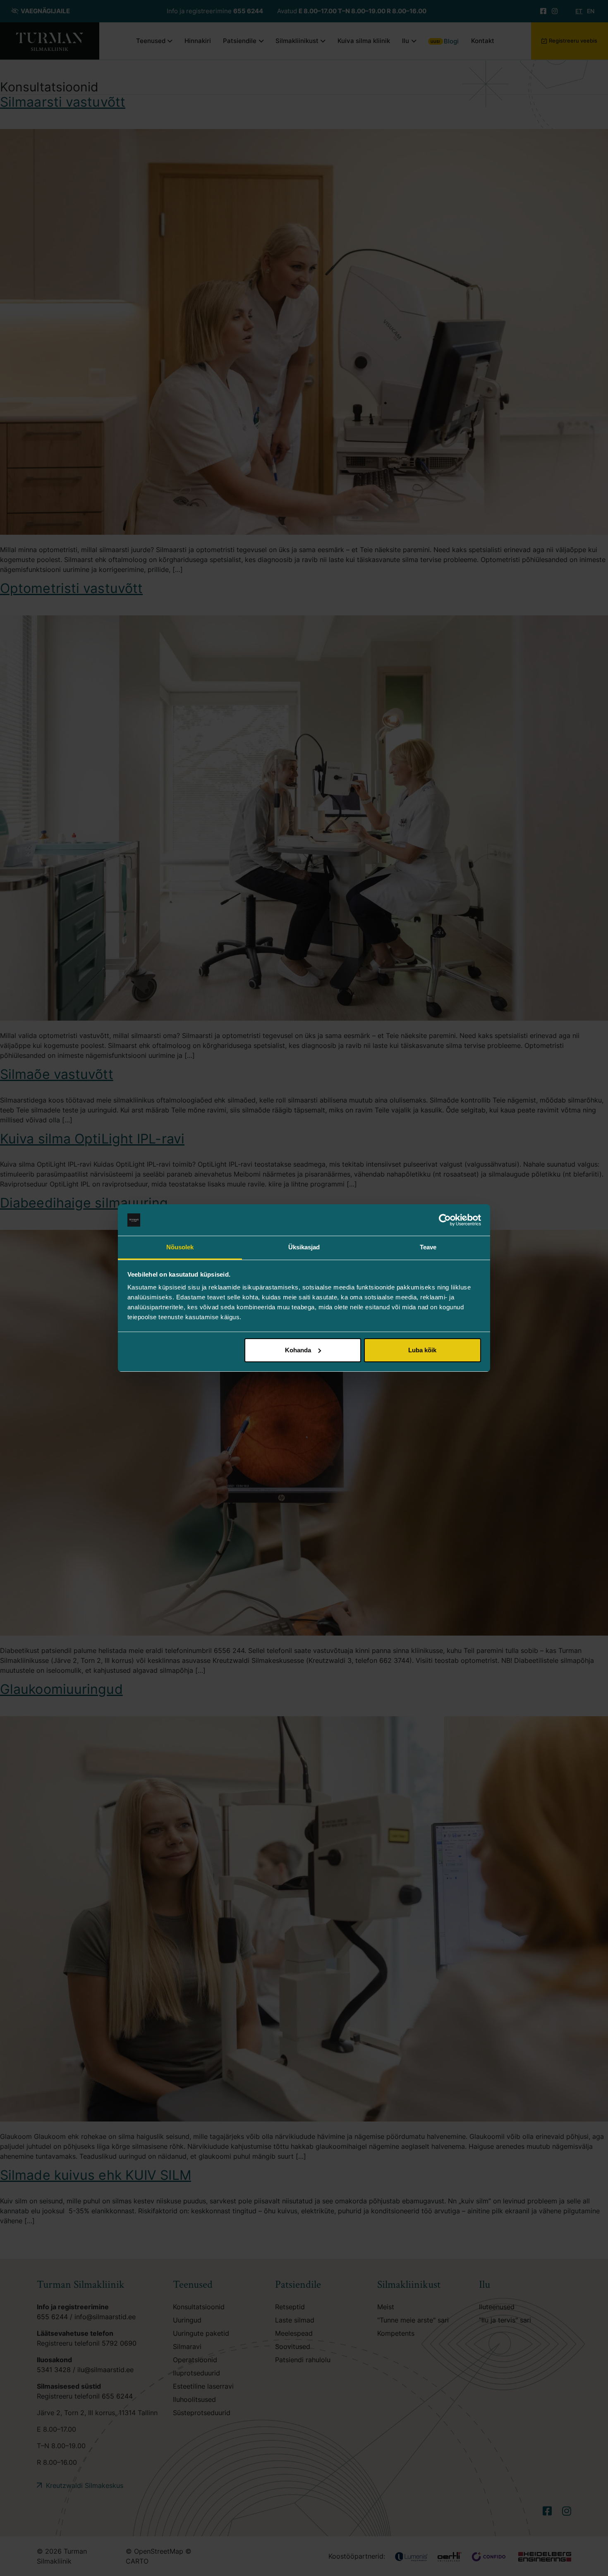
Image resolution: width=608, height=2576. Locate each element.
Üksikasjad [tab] (304, 1247)
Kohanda (298, 1350)
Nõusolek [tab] (180, 1247)
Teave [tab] (428, 1247)
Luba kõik (422, 1350)
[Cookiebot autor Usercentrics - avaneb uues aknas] (445, 1220)
